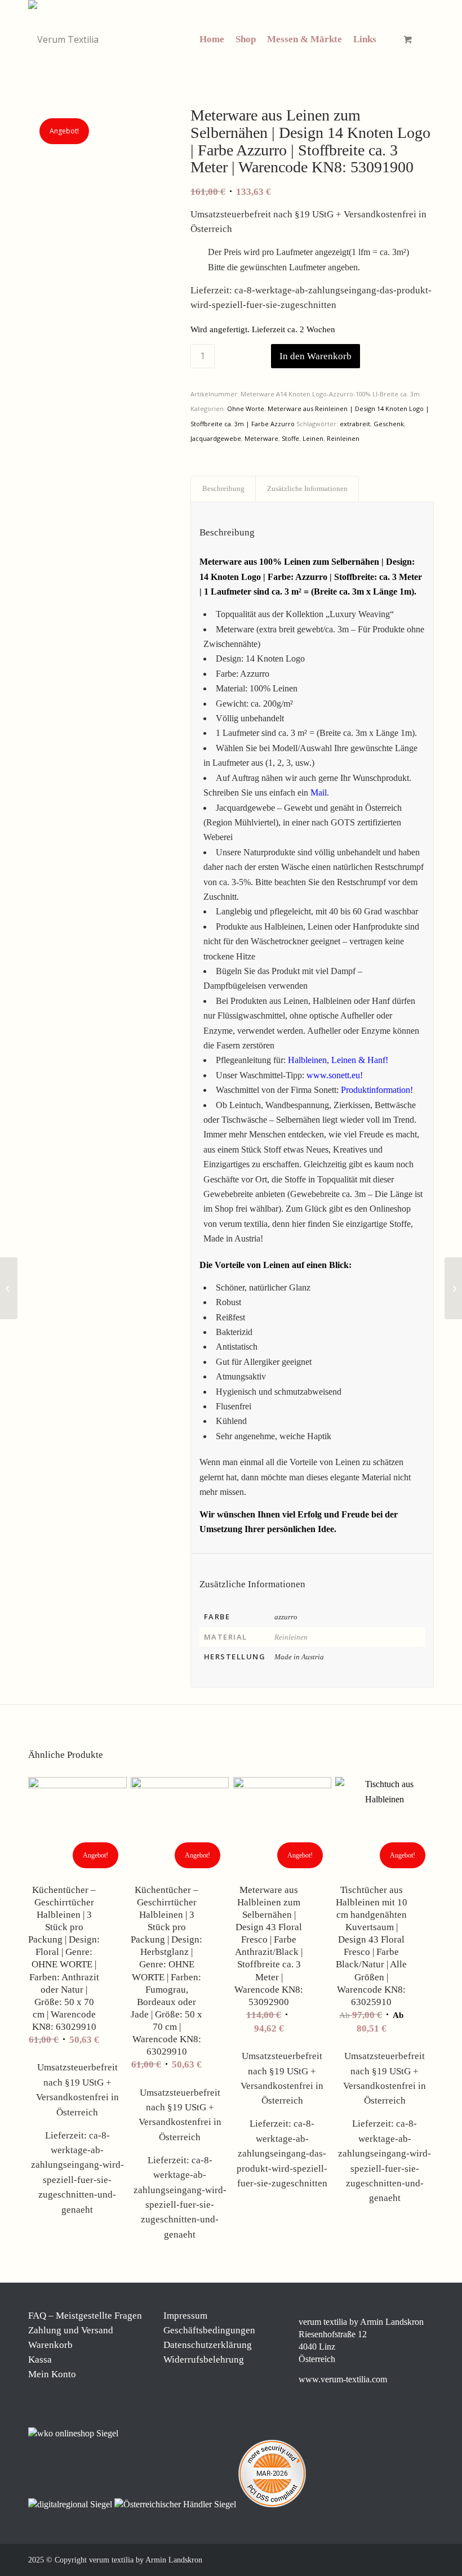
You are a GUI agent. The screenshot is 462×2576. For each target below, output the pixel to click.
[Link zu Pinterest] (392, 2559)
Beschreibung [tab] (223, 488)
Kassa (40, 2360)
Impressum (185, 2316)
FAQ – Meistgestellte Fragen (85, 2316)
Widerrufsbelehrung (204, 2360)
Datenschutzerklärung (208, 2345)
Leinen (313, 438)
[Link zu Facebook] (358, 2559)
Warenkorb (50, 2345)
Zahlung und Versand (71, 2330)
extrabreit (355, 424)
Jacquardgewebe (216, 438)
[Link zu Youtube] (425, 2559)
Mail (319, 793)
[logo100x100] (63, 39)
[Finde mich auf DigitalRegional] (71, 2504)
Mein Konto (52, 2374)
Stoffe (290, 438)
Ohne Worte (246, 409)
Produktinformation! (377, 1090)
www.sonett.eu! (335, 1075)
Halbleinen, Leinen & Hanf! (338, 1060)
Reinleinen (343, 438)
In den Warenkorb (316, 356)
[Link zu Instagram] (375, 2559)
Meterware (261, 438)
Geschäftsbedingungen (209, 2330)
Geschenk (389, 424)
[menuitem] (212, 39)
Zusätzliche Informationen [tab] (307, 488)
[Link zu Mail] (408, 2559)
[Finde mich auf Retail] (176, 2504)
